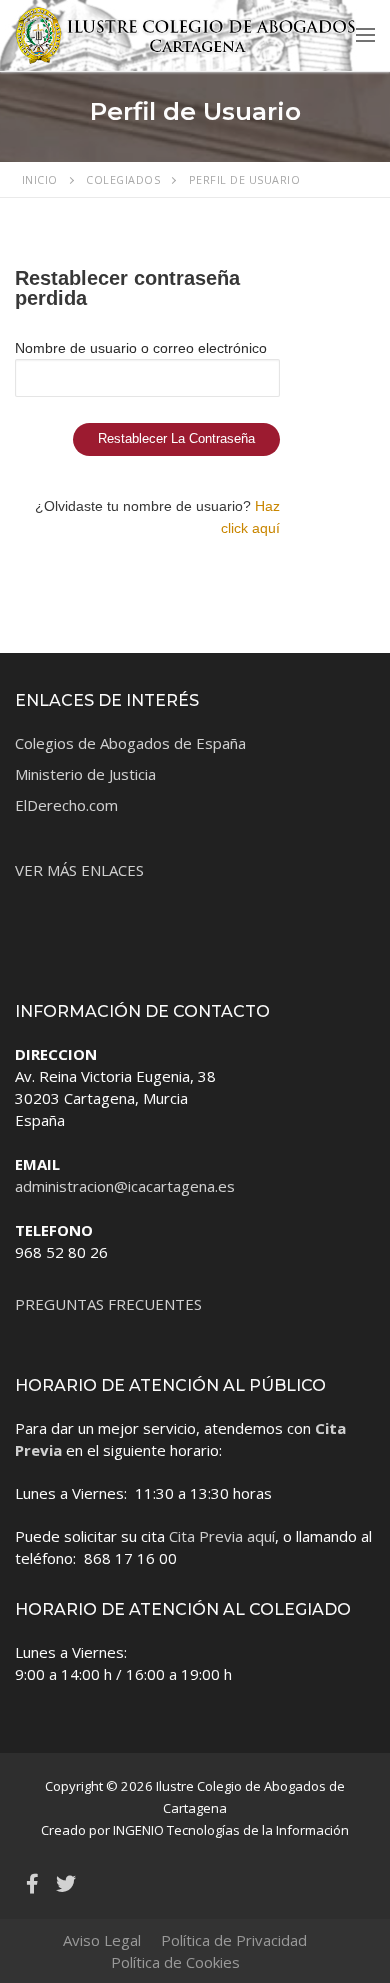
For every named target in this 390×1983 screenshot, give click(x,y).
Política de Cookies (175, 1962)
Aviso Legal (102, 1940)
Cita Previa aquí (222, 1536)
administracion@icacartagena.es (125, 1186)
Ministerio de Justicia (85, 774)
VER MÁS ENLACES (79, 870)
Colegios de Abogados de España (130, 743)
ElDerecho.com (66, 805)
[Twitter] (66, 1884)
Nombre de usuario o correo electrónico (141, 348)
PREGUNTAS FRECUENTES (108, 1304)
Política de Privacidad (234, 1940)
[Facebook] (32, 1884)
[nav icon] (365, 34)
